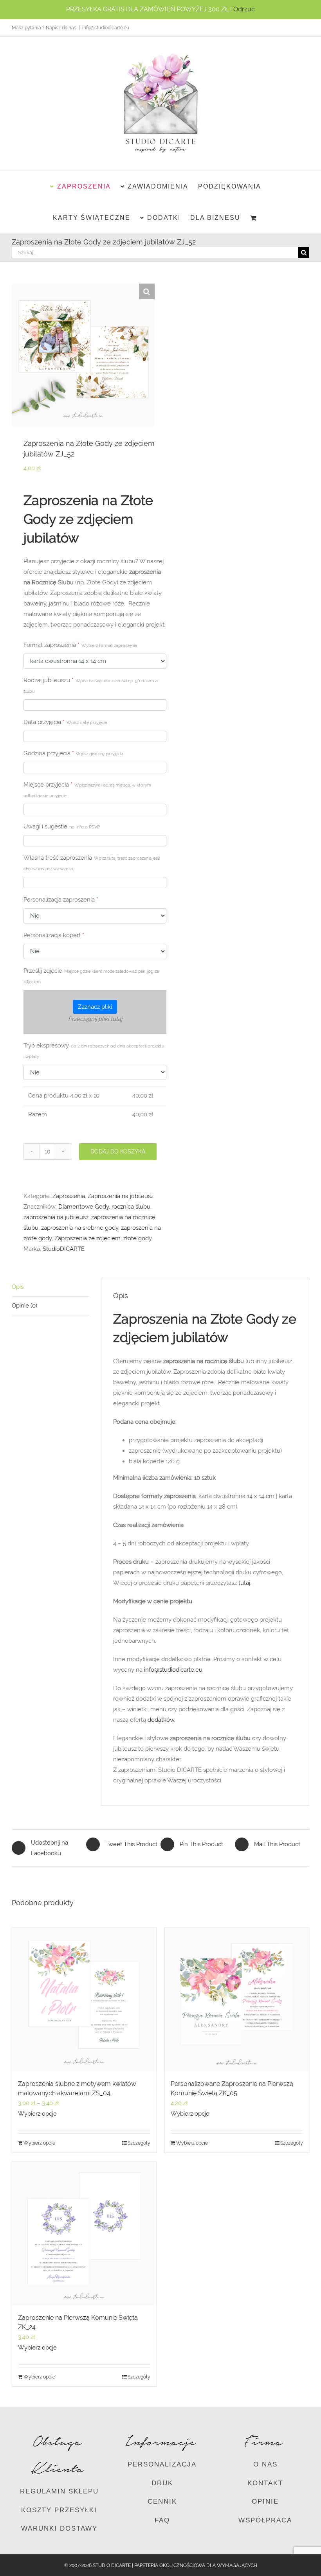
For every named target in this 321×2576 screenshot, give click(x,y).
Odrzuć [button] (244, 9)
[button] (147, 291)
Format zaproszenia (80, 645)
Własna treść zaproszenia (92, 863)
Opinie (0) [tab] (24, 1306)
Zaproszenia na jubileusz (121, 1196)
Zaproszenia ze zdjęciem (87, 1238)
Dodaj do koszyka (118, 1151)
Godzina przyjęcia (73, 753)
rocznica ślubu (131, 1207)
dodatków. (161, 1720)
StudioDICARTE (64, 1249)
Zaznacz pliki (95, 1007)
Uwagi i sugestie (62, 826)
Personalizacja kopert (54, 935)
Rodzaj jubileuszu (91, 685)
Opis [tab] (18, 1287)
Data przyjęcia (65, 722)
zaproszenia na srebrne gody (80, 1228)
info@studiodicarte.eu (106, 28)
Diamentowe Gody (84, 1207)
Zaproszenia (69, 1196)
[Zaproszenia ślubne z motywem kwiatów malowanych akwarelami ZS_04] (84, 1999)
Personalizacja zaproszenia (61, 900)
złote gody (138, 1238)
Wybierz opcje (37, 2114)
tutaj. (245, 1583)
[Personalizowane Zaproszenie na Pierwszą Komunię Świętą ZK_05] (237, 1999)
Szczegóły (139, 2143)
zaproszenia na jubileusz (56, 1217)
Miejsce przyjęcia (87, 790)
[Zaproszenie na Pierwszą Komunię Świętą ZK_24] (84, 2233)
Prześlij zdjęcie (91, 976)
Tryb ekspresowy (94, 1051)
